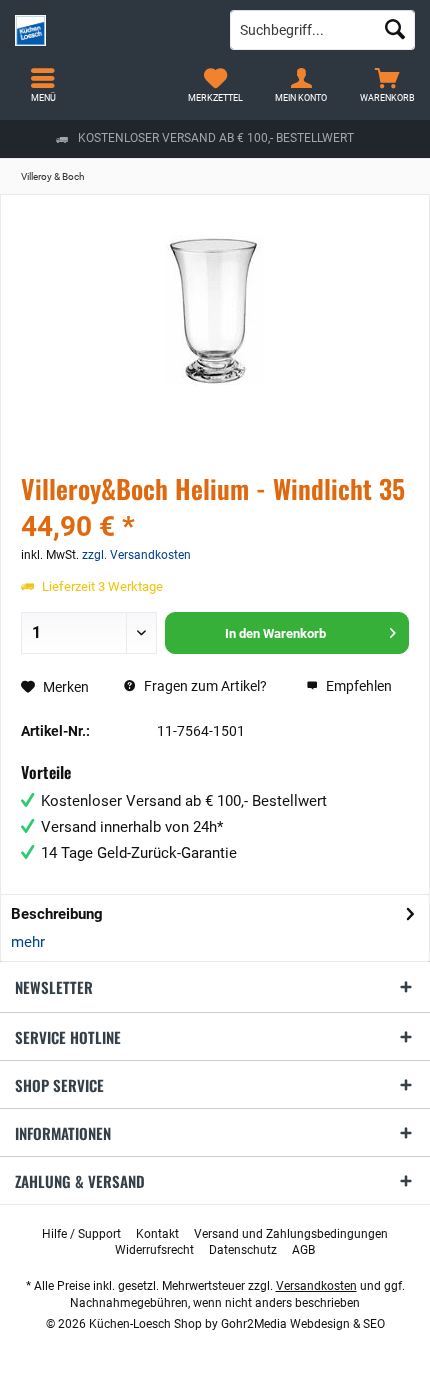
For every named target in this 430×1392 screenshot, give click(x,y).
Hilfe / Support (81, 1234)
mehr (28, 942)
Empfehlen (357, 686)
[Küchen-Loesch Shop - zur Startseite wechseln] (107, 30)
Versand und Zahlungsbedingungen (291, 1234)
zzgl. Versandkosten (136, 555)
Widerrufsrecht (154, 1250)
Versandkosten (316, 1286)
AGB (303, 1250)
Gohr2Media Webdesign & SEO (303, 1324)
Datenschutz (243, 1250)
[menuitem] (387, 85)
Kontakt (157, 1234)
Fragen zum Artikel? (204, 686)
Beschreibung (57, 914)
